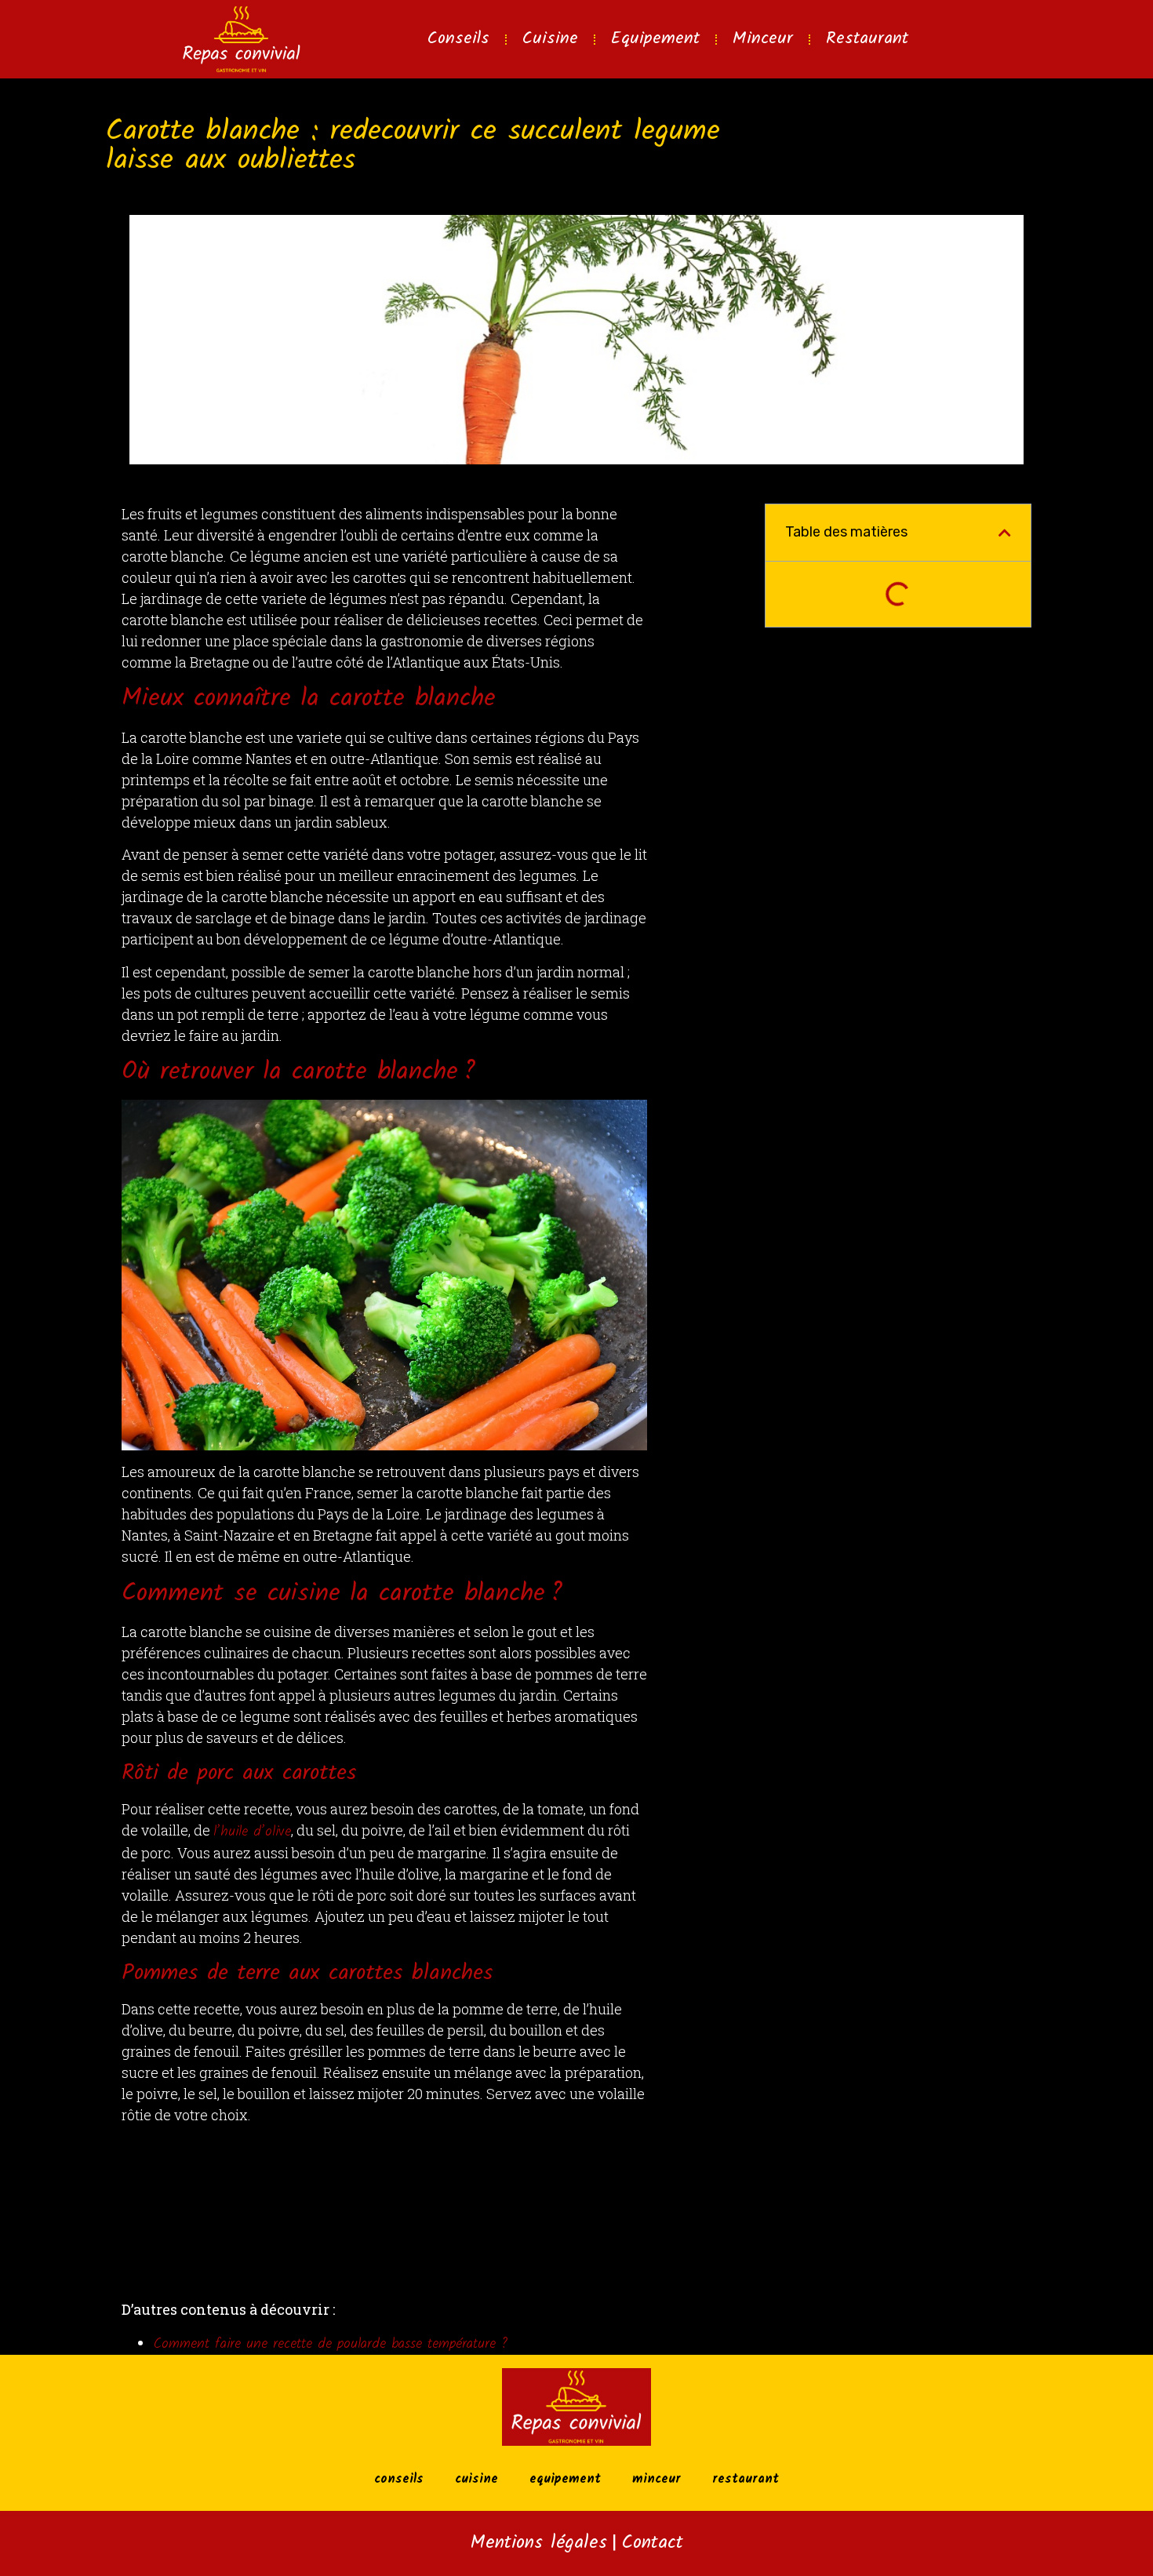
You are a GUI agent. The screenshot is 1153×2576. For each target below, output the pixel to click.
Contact (652, 2543)
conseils (458, 39)
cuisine (550, 39)
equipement (655, 39)
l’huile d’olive (252, 1832)
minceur (763, 39)
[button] (1005, 533)
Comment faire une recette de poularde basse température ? (330, 2344)
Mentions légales (539, 2543)
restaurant (867, 39)
